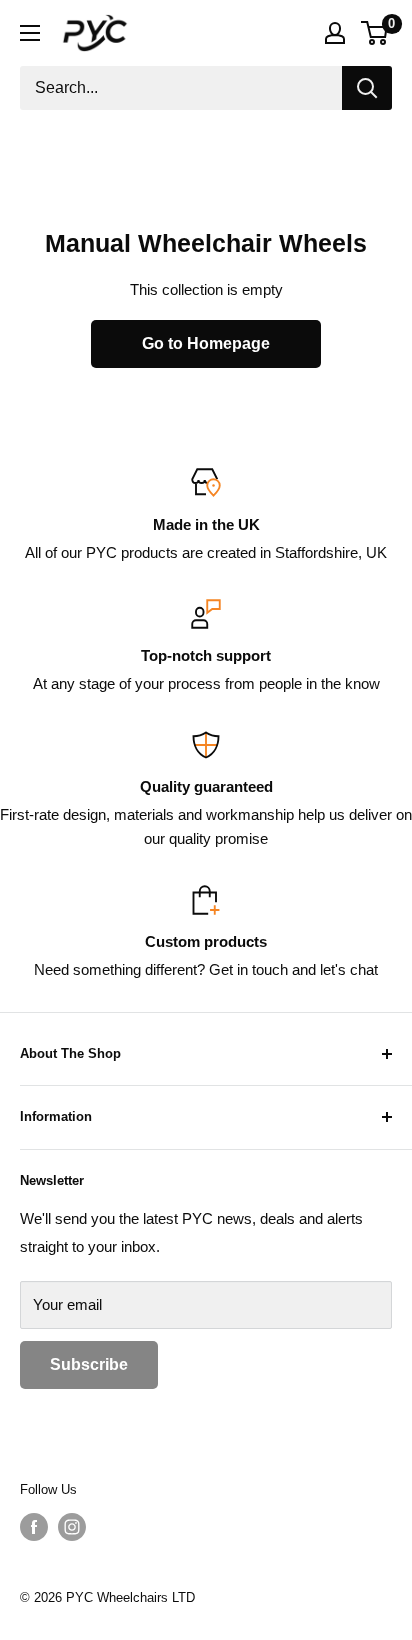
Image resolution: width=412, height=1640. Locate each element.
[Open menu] (30, 33)
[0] (375, 33)
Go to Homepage (206, 343)
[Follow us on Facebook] (34, 1527)
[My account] (335, 33)
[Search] (367, 88)
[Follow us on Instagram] (72, 1527)
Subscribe (89, 1364)
